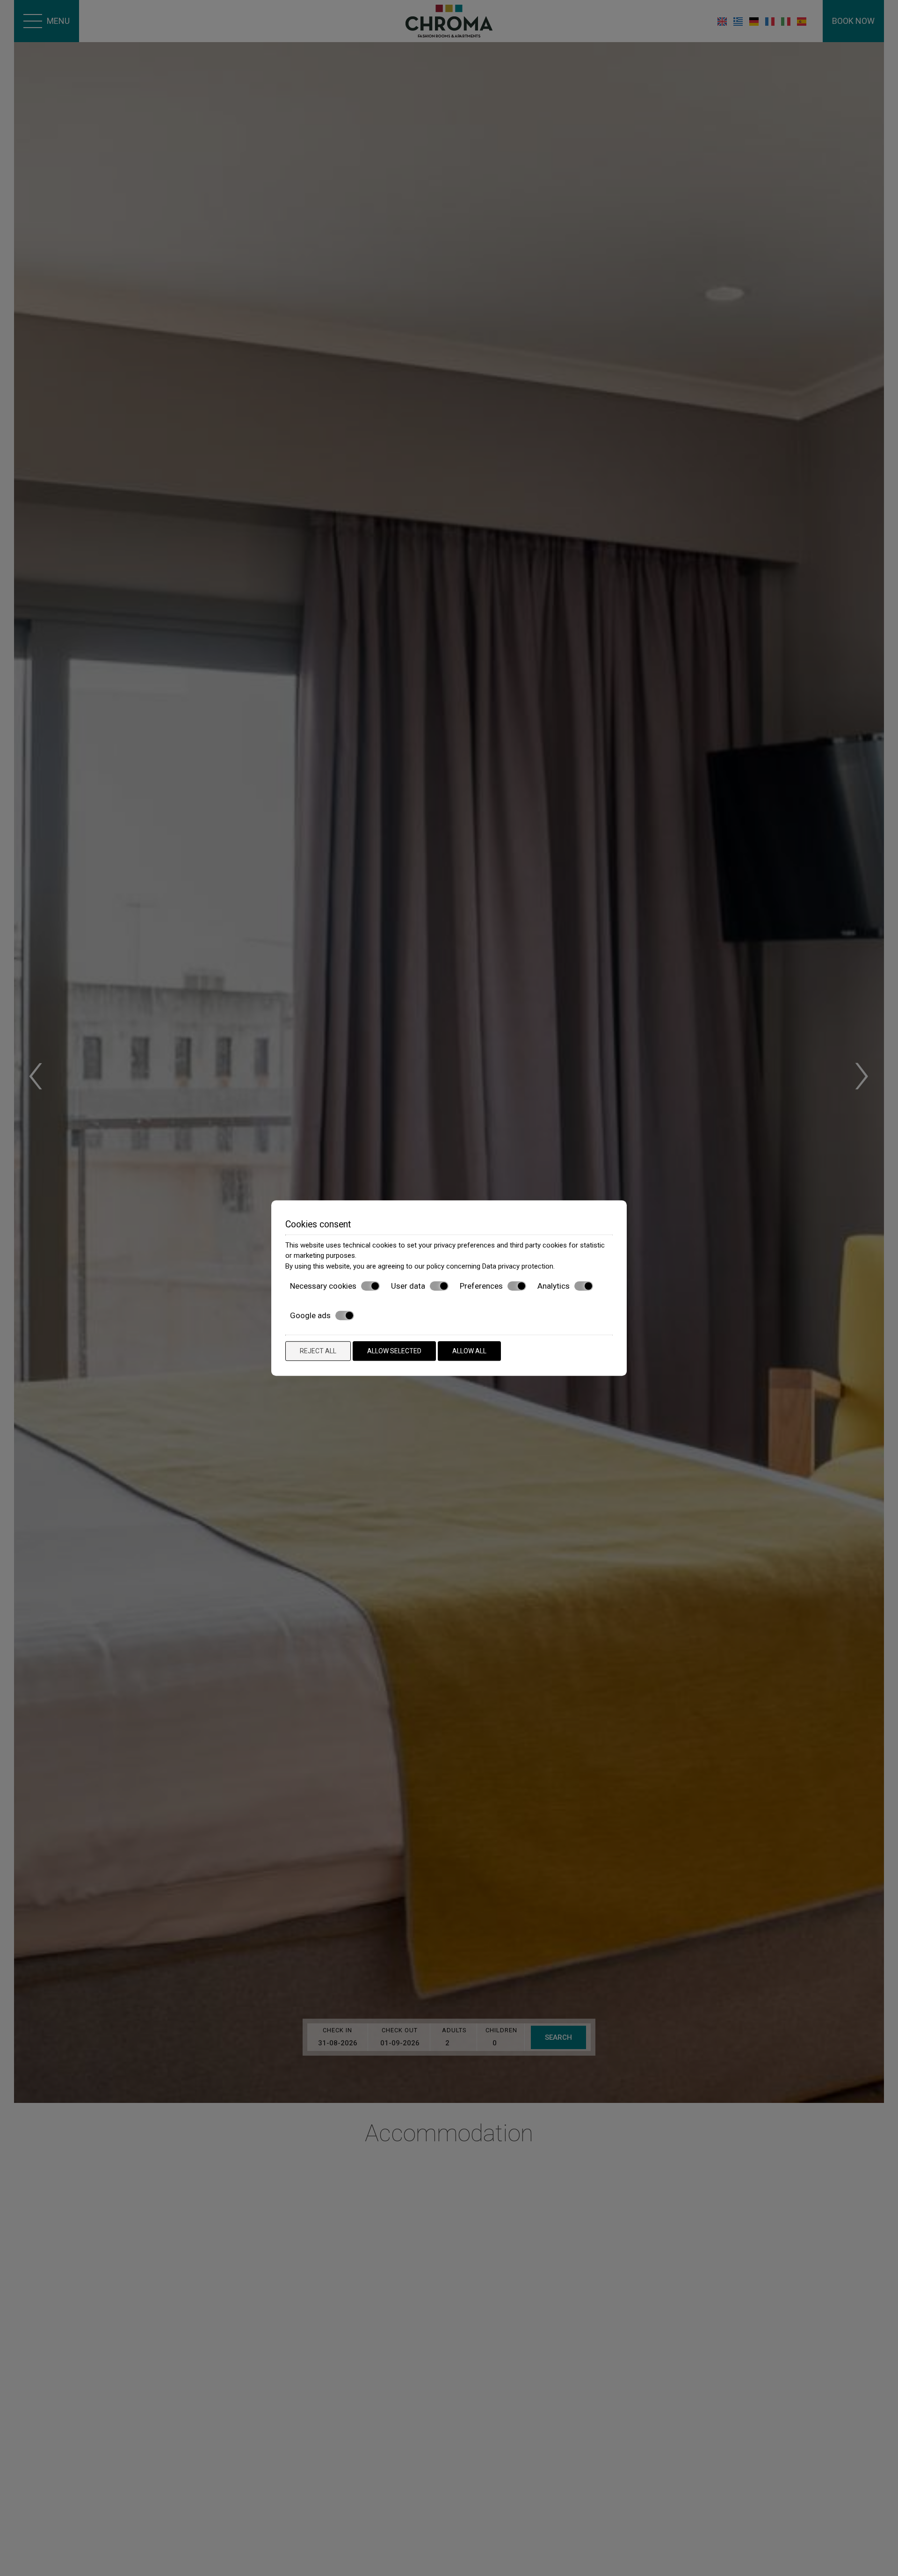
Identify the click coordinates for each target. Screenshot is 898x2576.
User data (408, 1286)
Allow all (469, 1351)
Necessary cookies (323, 1286)
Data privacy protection (518, 1266)
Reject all (318, 1351)
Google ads (310, 1315)
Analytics (554, 1286)
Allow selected (394, 1351)
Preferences (481, 1286)
